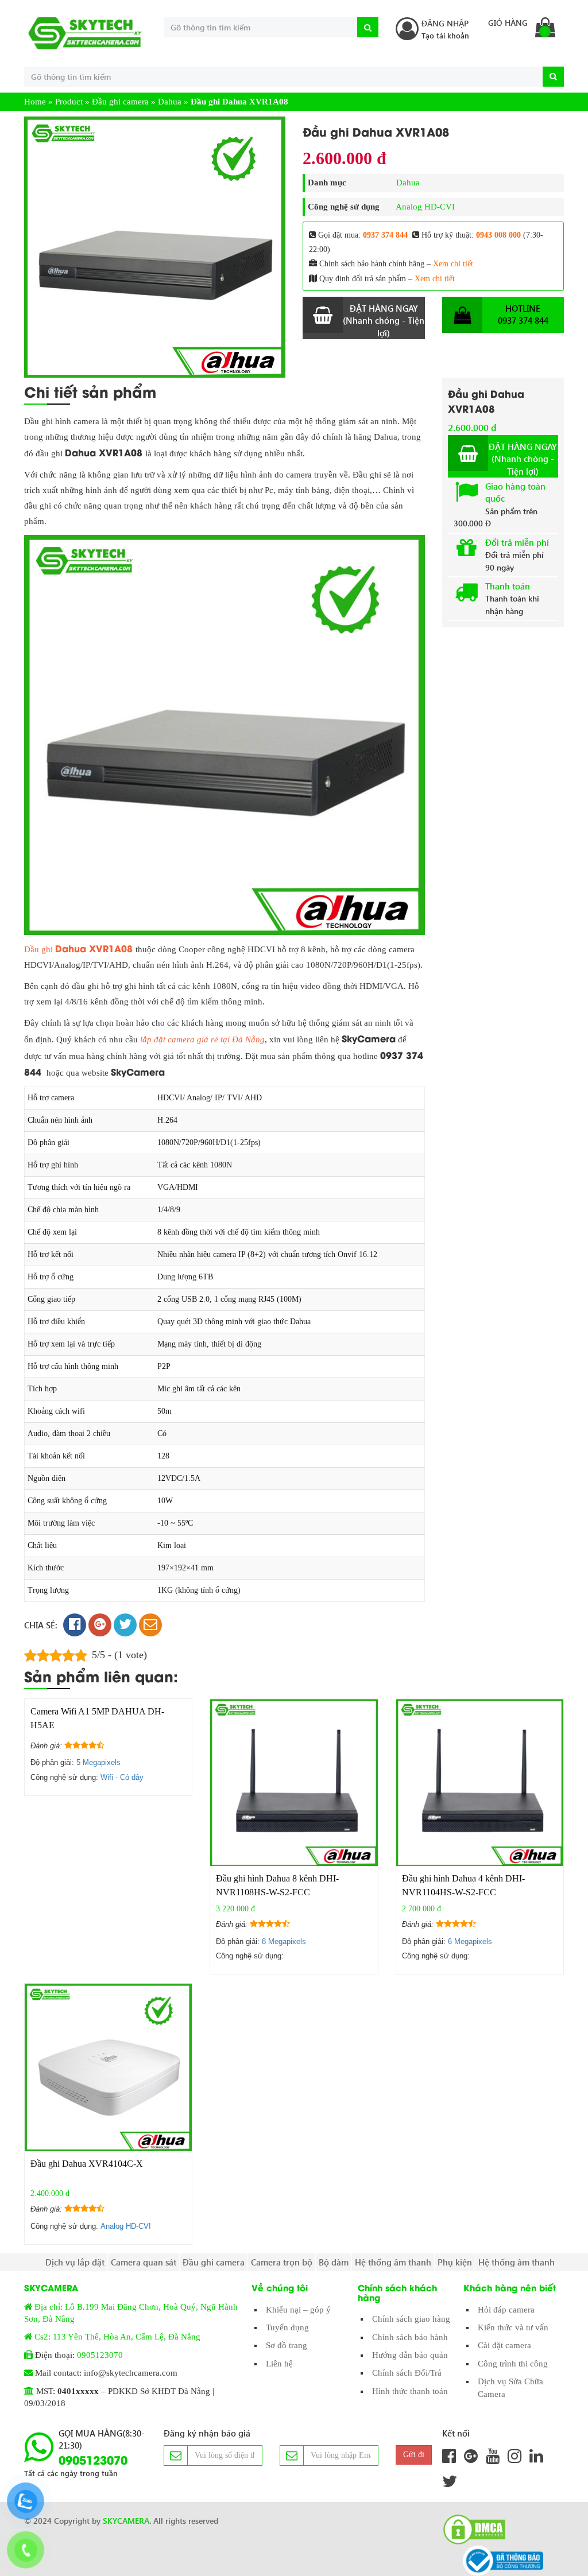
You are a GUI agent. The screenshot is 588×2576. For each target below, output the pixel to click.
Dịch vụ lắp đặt (75, 2262)
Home (35, 102)
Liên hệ (279, 2364)
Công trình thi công (513, 2364)
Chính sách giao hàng (411, 2319)
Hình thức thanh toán (410, 2391)
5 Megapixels (98, 1762)
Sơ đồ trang (287, 2345)
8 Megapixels (284, 1941)
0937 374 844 (385, 235)
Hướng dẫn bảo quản (410, 2355)
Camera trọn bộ (282, 2262)
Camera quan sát (144, 2262)
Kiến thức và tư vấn (513, 2327)
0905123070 (100, 2355)
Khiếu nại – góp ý (298, 2310)
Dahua (170, 102)
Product (69, 102)
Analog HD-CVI (425, 207)
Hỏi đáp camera (506, 2310)
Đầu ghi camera (120, 102)
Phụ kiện (455, 2262)
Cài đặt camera (504, 2345)
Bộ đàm (334, 2262)
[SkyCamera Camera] (85, 33)
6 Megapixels (470, 1941)
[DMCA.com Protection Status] (471, 2530)
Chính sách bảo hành (410, 2337)
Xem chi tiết (453, 264)
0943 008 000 (498, 235)
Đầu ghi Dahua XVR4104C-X (87, 2164)
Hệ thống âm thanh (393, 2262)
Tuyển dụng (287, 2327)
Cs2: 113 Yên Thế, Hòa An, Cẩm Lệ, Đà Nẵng (117, 2337)
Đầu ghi (78, 949)
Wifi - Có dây (122, 1777)
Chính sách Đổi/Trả (407, 2373)
